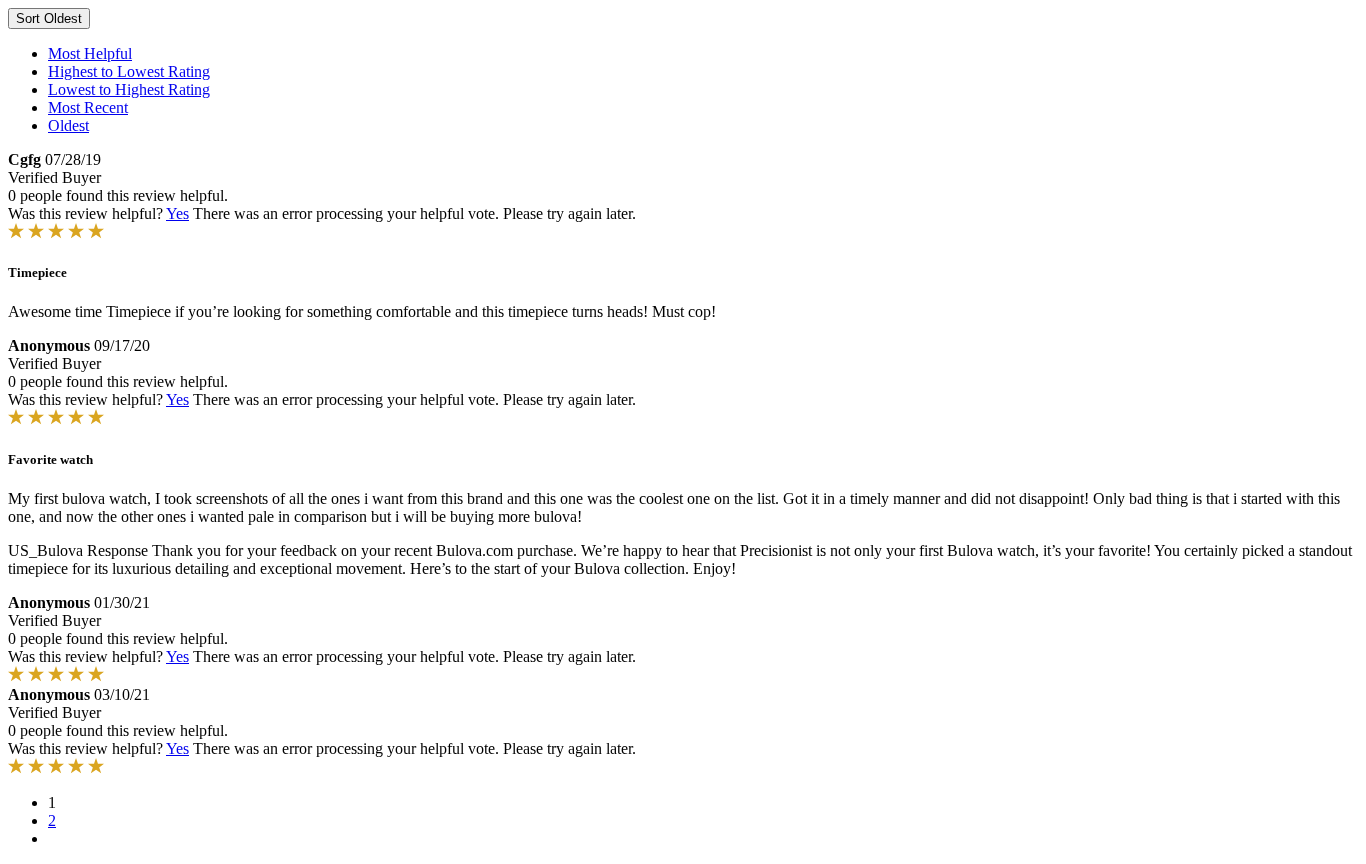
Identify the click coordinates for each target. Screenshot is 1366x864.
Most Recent (88, 107)
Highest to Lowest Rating (129, 71)
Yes (177, 213)
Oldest (68, 125)
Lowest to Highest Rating (129, 89)
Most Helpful (90, 53)
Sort (49, 18)
